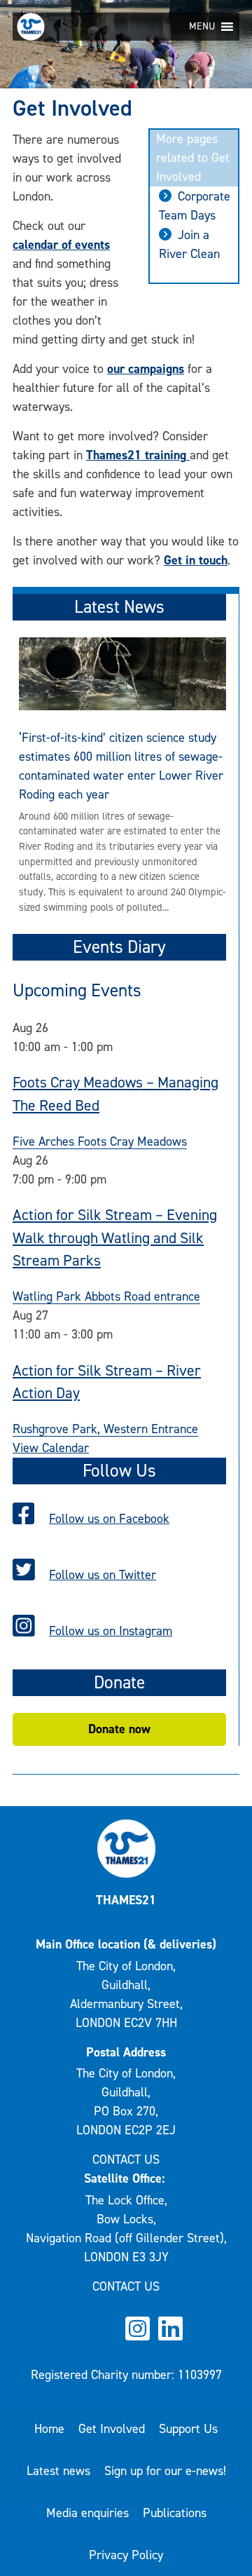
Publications (175, 2513)
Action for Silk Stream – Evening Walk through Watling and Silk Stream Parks (115, 1238)
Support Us (188, 2429)
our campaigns (146, 369)
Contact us (126, 2160)
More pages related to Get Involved (193, 158)
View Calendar (51, 1448)
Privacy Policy (126, 2555)
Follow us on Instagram (111, 1631)
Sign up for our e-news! (165, 2471)
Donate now (119, 1729)
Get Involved (112, 2429)
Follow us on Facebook (109, 1519)
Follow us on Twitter (103, 1575)
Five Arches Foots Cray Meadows (100, 1141)
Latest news (58, 2471)
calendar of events (61, 245)
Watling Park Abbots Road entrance (106, 1296)
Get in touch (196, 560)
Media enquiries (87, 2513)
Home (49, 2429)
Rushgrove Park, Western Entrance (105, 1429)
